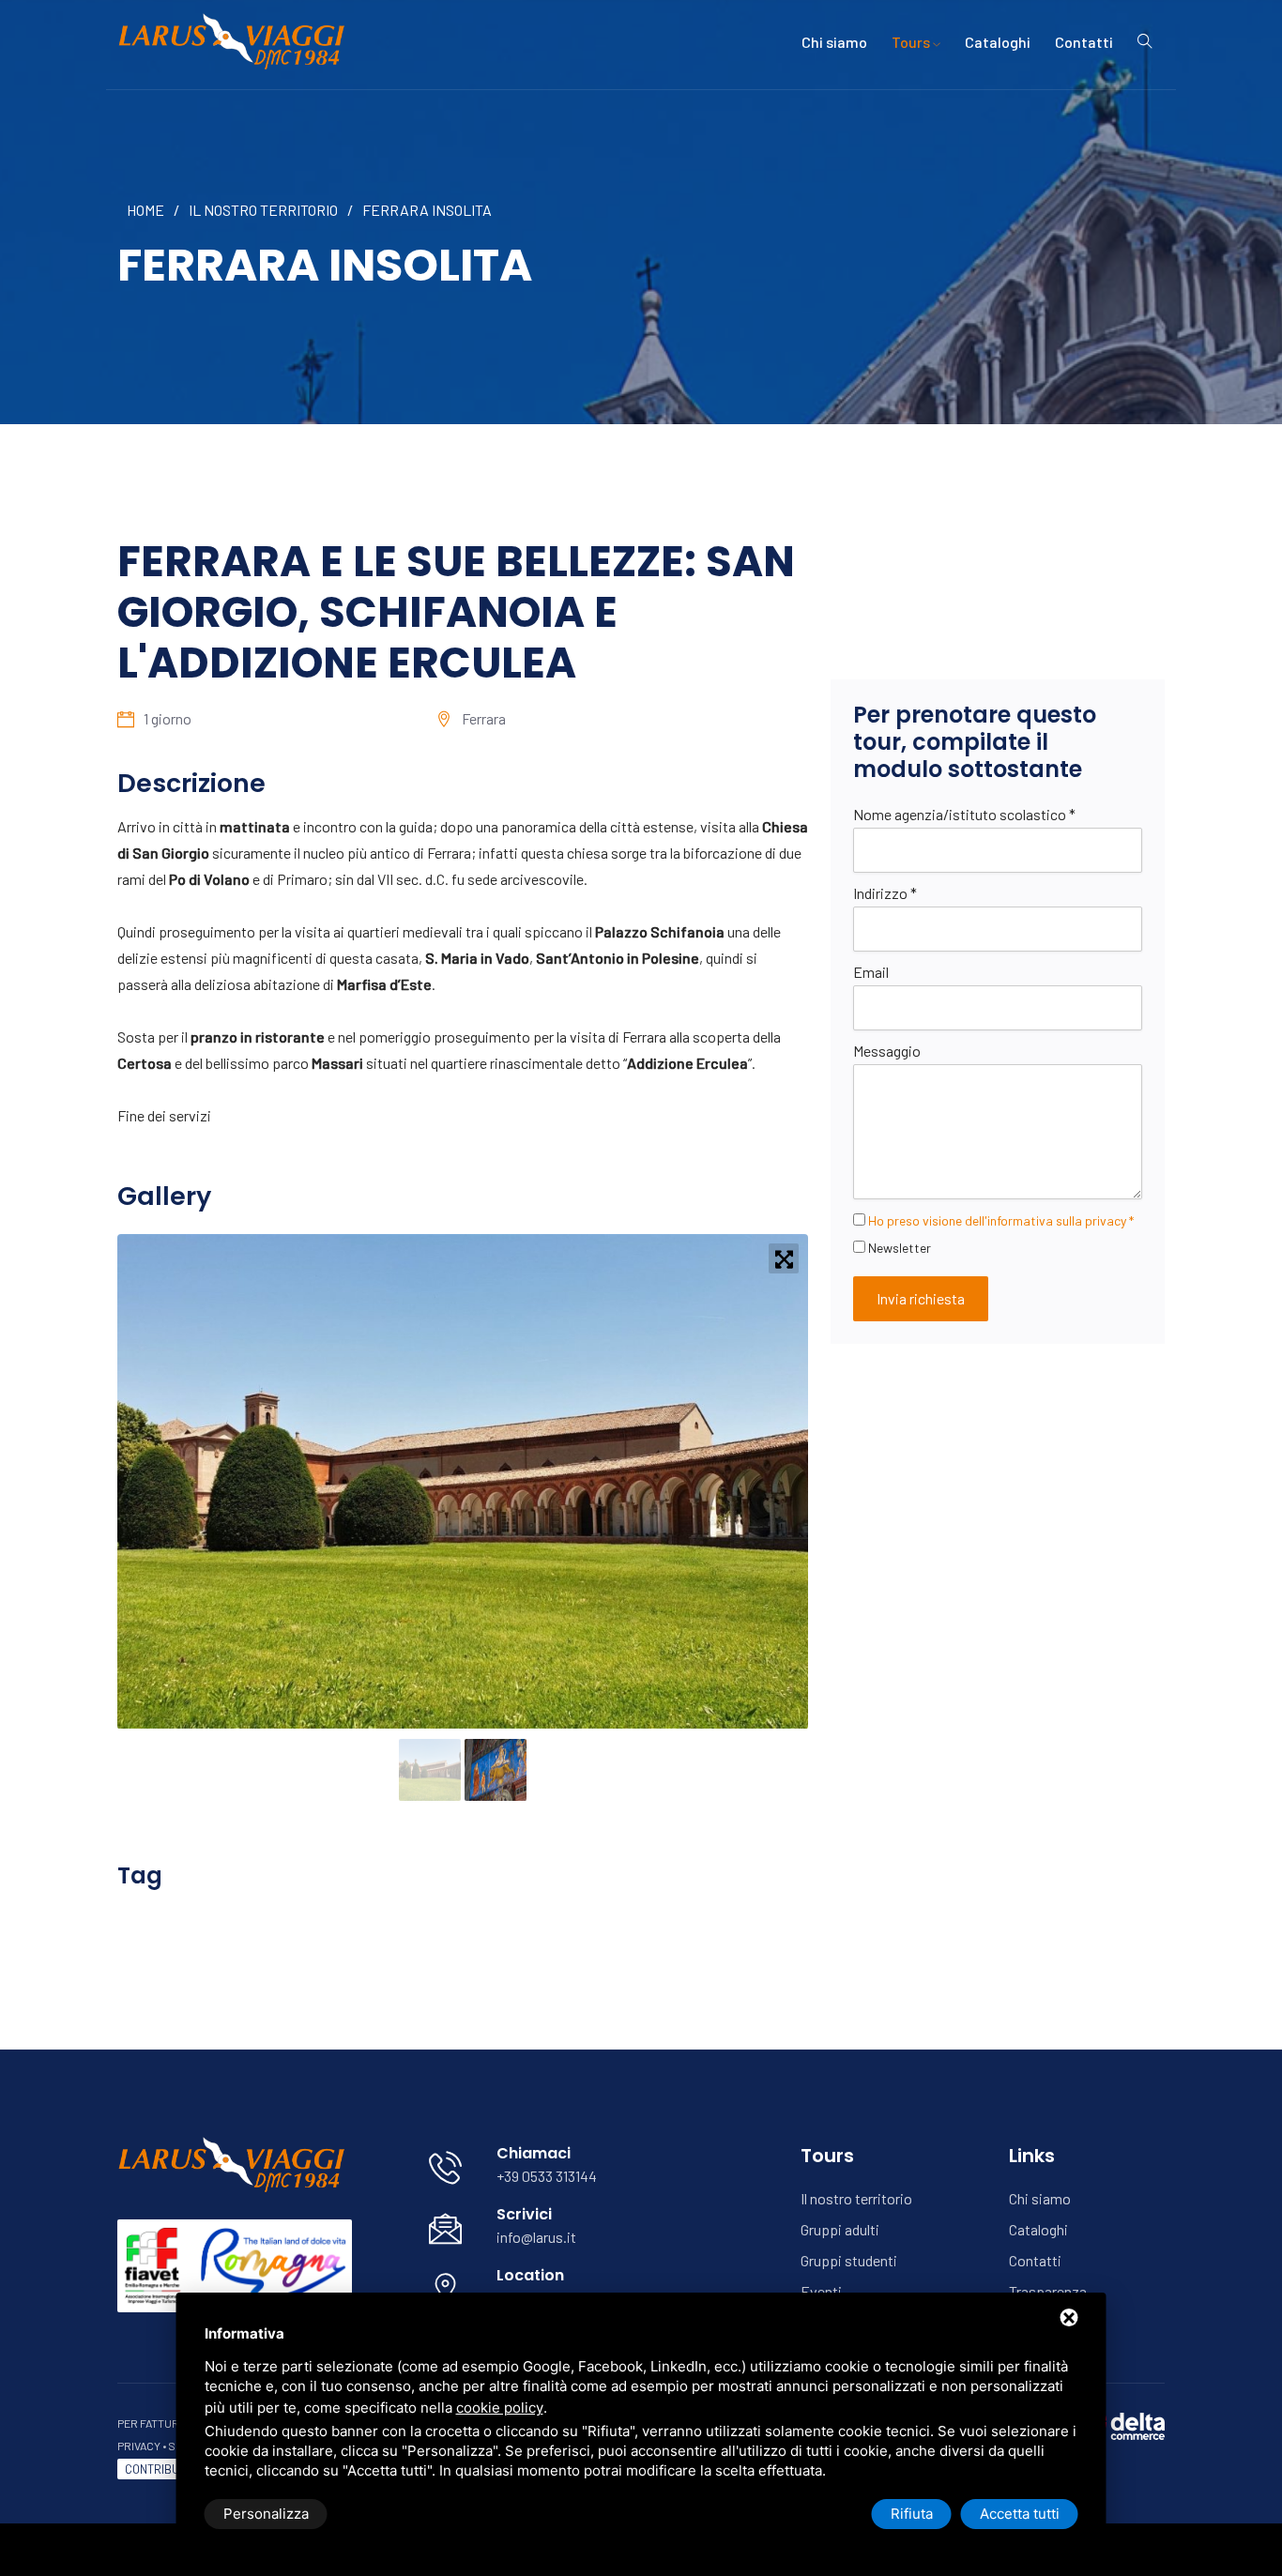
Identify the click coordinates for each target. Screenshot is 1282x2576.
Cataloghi (998, 42)
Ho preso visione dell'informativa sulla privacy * (1001, 1220)
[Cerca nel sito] (1145, 42)
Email (871, 972)
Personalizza (266, 2514)
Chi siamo (834, 42)
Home (145, 210)
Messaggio (887, 1051)
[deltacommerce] (1122, 2424)
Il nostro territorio (263, 210)
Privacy (139, 2446)
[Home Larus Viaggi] (235, 40)
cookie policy (500, 2408)
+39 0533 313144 (547, 2176)
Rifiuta (912, 2514)
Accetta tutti (1020, 2514)
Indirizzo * (885, 893)
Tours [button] (912, 42)
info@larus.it (536, 2237)
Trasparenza (1048, 2291)
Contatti (1084, 42)
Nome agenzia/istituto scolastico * (964, 814)
